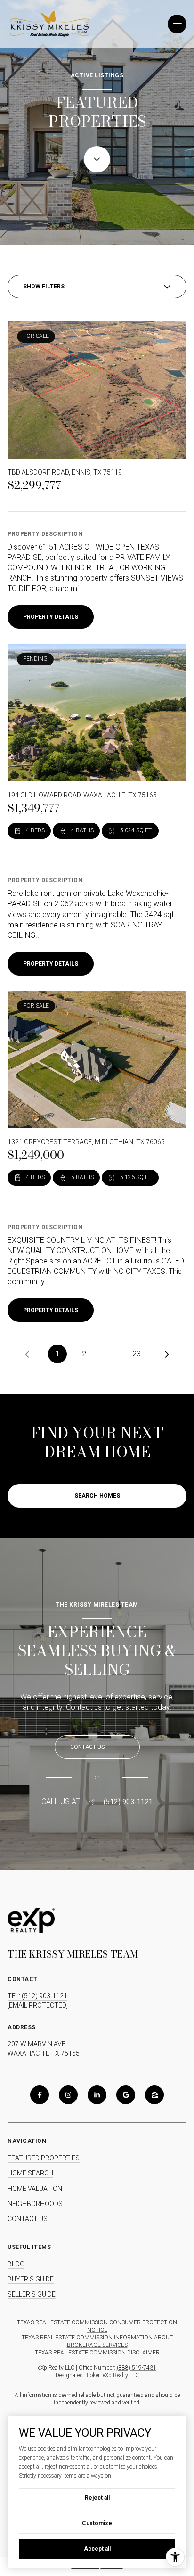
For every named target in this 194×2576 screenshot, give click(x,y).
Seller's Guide (32, 2294)
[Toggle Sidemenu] (177, 24)
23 (137, 1354)
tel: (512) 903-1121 (37, 1996)
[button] (97, 1747)
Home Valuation (35, 2189)
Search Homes (97, 1496)
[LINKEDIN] (97, 2095)
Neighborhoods (35, 2204)
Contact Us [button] (28, 2219)
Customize (97, 2523)
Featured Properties (44, 2158)
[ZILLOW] (154, 2095)
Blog (16, 2264)
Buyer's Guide (31, 2279)
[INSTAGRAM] (68, 2095)
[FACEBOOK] (40, 2095)
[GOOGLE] (126, 2095)
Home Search (30, 2173)
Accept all (97, 2549)
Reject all (97, 2498)
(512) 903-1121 (128, 1802)
